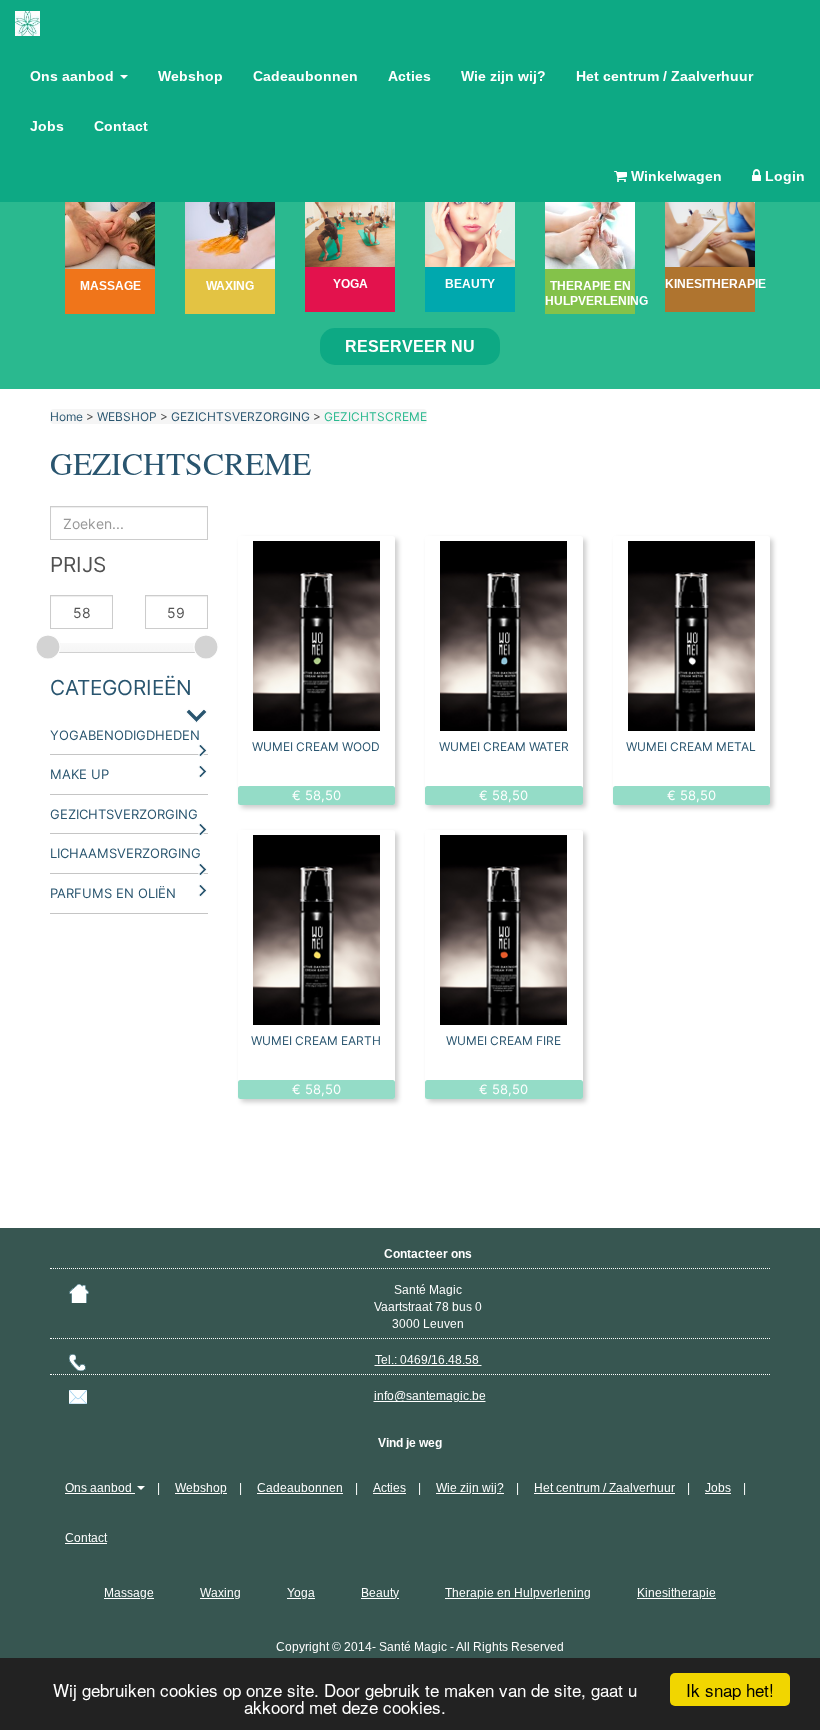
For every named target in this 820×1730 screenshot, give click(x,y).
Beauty (380, 1593)
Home (66, 416)
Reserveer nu (410, 346)
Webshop (190, 76)
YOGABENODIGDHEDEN (125, 735)
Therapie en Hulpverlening (518, 1593)
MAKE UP (79, 774)
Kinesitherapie (676, 1593)
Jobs (47, 126)
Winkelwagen (674, 176)
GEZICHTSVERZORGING (240, 416)
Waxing (220, 1593)
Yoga (301, 1593)
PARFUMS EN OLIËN (113, 893)
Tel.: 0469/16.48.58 (428, 1360)
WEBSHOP (127, 416)
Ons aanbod (74, 76)
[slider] (50, 644)
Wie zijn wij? (503, 76)
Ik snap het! (730, 1689)
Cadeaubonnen (305, 76)
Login (783, 176)
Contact (121, 126)
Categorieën (121, 687)
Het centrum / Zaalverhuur (664, 76)
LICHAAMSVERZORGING (125, 853)
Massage (129, 1593)
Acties (409, 76)
